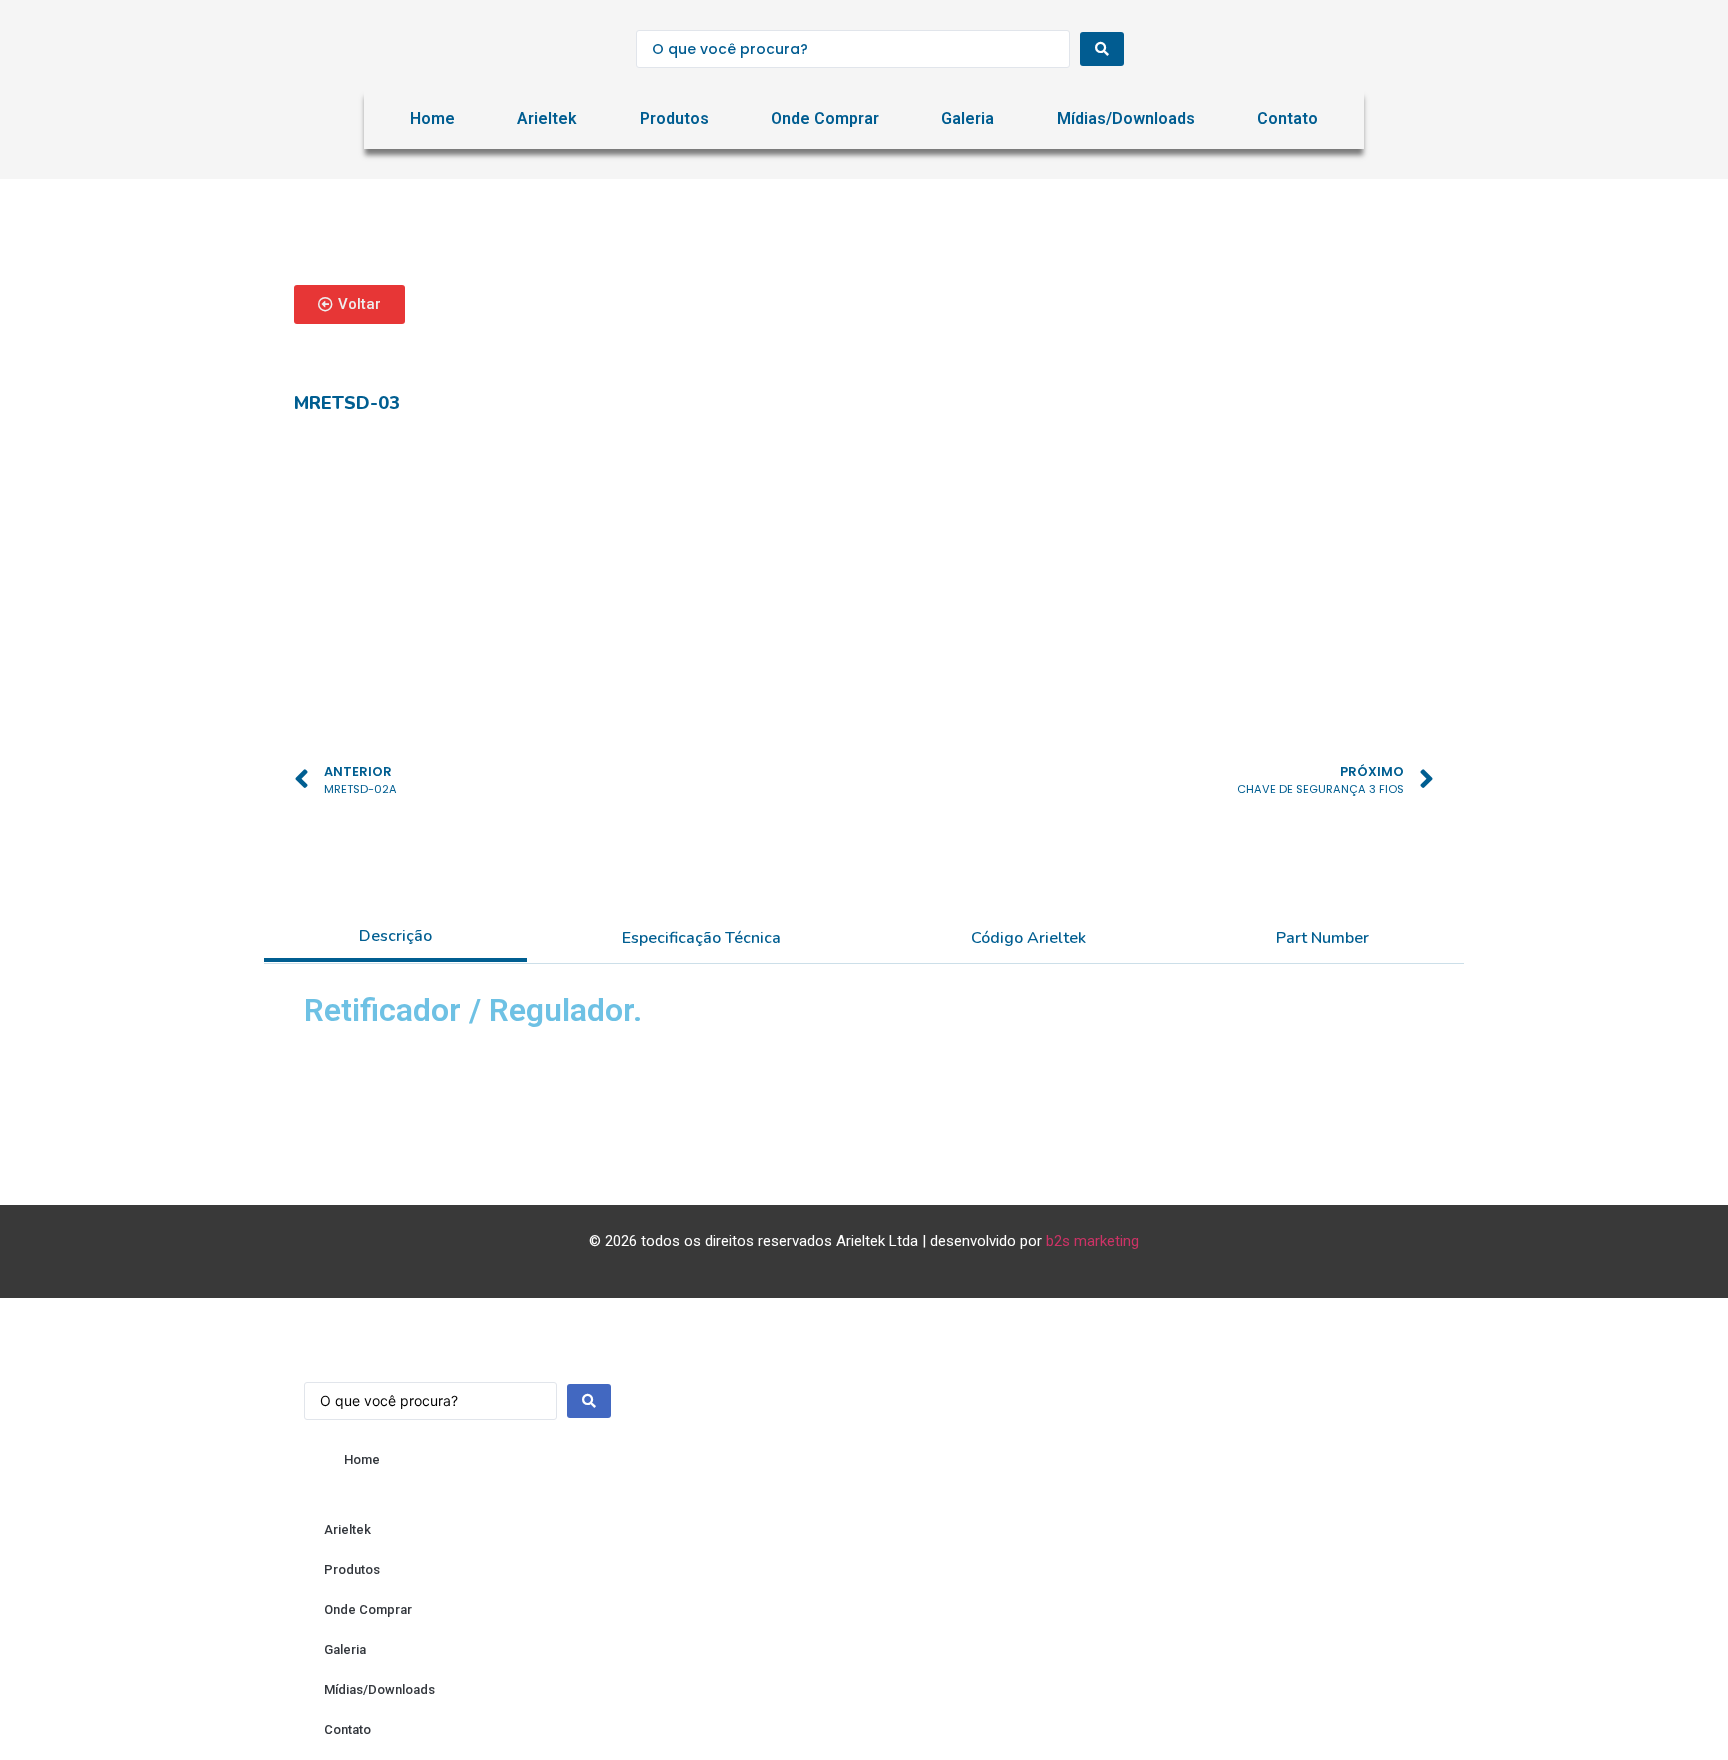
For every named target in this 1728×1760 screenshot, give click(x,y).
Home (432, 118)
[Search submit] (1102, 49)
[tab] (395, 938)
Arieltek (547, 118)
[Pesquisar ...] (457, 1391)
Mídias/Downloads (1126, 118)
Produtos (674, 118)
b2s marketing (1092, 1241)
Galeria (967, 118)
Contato (1287, 118)
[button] (349, 304)
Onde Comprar (825, 118)
